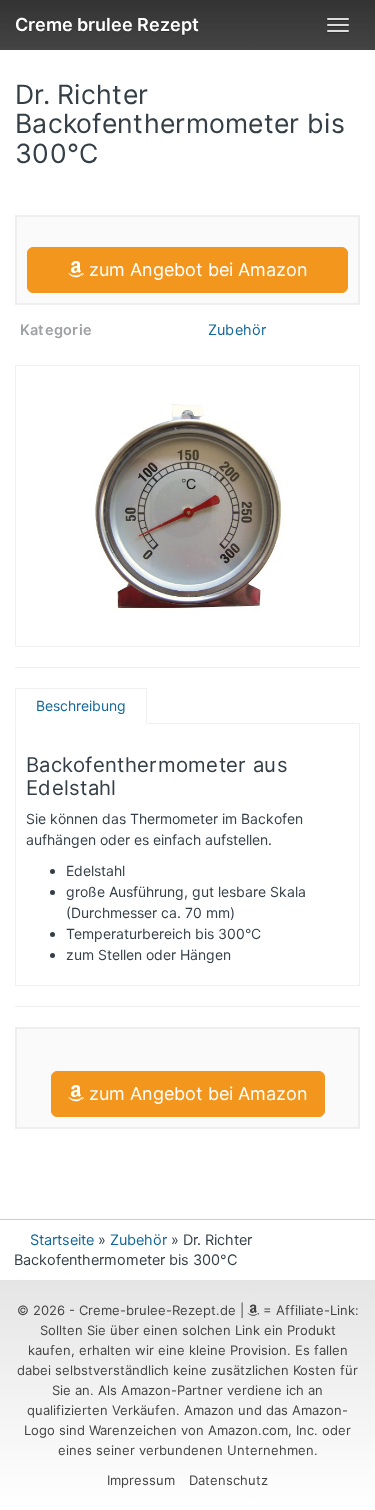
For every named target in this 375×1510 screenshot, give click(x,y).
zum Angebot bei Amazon (196, 269)
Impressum (141, 1480)
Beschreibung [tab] (81, 705)
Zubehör (237, 330)
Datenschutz (228, 1480)
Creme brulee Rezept (107, 24)
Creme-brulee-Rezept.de (157, 1310)
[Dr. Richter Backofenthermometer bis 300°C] (187, 507)
